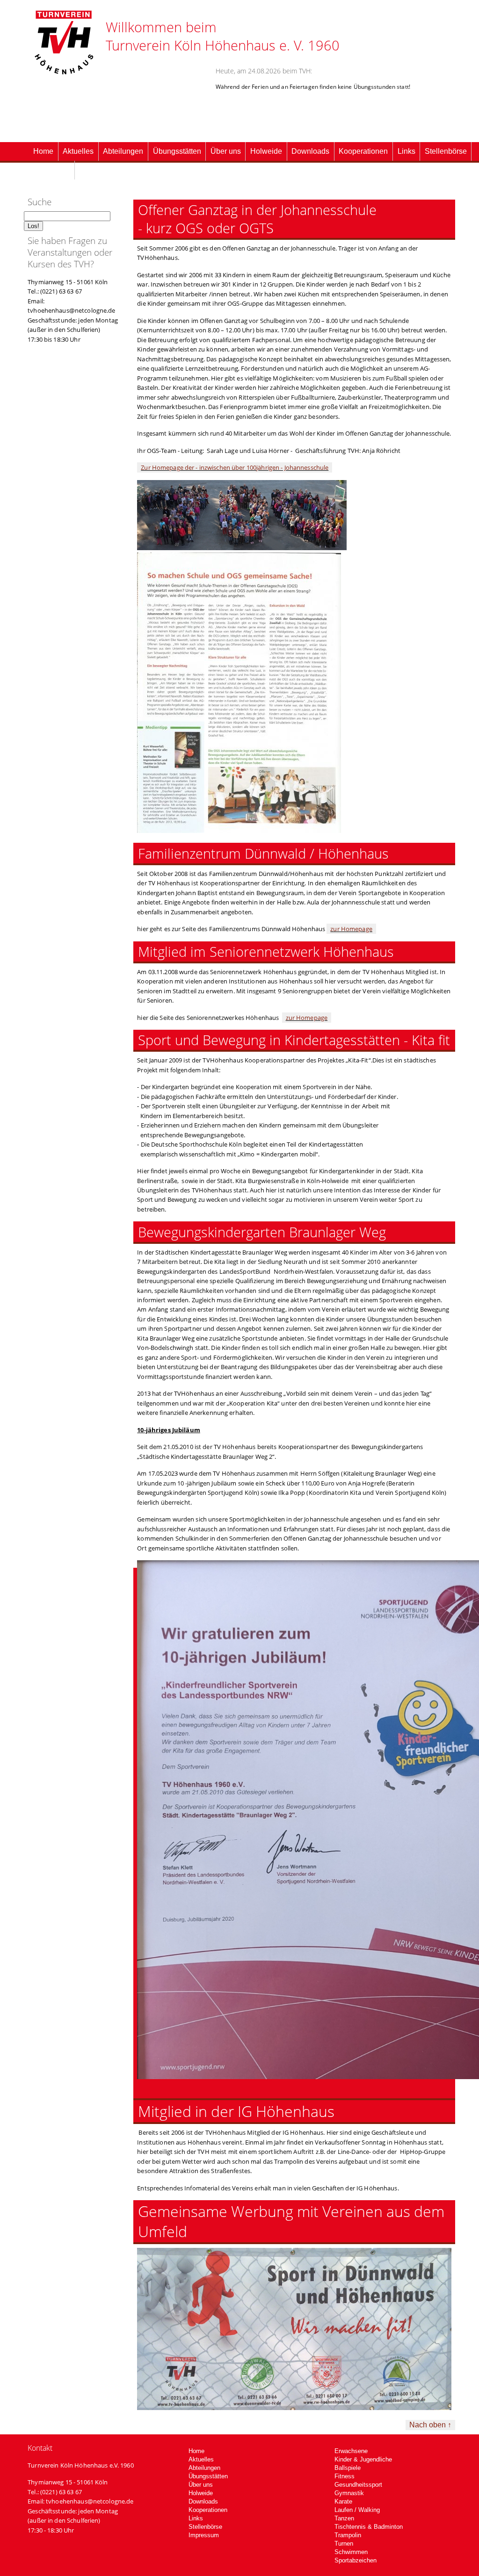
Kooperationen (363, 151)
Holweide (266, 151)
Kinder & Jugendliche (363, 2459)
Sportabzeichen (356, 2560)
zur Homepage (351, 929)
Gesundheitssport (358, 2485)
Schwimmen (351, 2552)
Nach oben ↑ (430, 2425)
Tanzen (344, 2518)
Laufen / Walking (357, 2510)
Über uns (226, 151)
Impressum (51, 170)
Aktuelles (78, 151)
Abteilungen (123, 151)
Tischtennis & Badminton (369, 2527)
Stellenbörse (446, 151)
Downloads (310, 151)
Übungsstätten (177, 151)
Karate (343, 2501)
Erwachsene (351, 2451)
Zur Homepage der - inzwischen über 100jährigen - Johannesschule (235, 467)
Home (43, 151)
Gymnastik (349, 2493)
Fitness (345, 2476)
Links (406, 151)
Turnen (344, 2544)
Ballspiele (348, 2468)
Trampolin (348, 2535)
